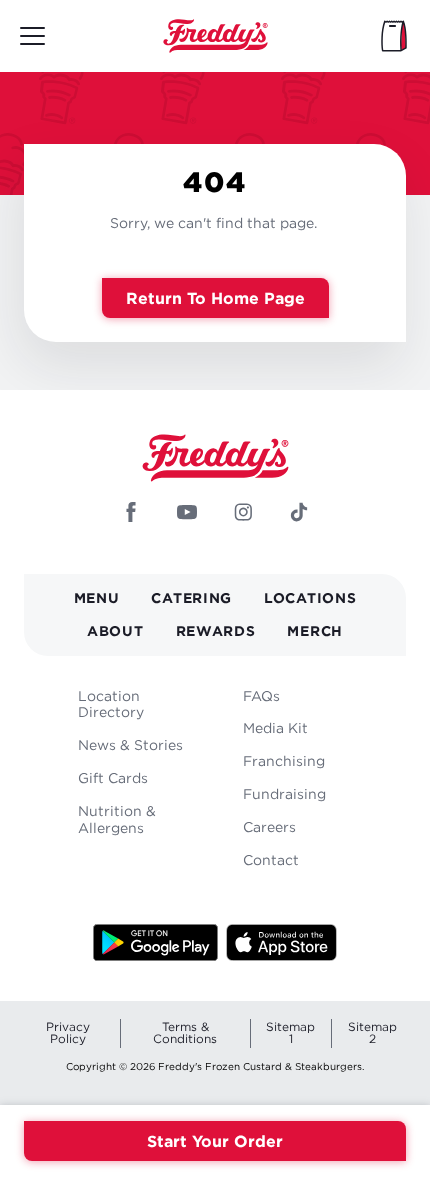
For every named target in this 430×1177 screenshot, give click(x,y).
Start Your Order (215, 1141)
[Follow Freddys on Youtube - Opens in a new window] (187, 514)
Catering (191, 597)
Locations (310, 597)
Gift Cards (113, 777)
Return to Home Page (215, 298)
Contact (271, 859)
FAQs (261, 695)
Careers (269, 826)
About (115, 630)
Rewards (216, 630)
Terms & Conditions (185, 1032)
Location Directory (111, 704)
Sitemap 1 (290, 1032)
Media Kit (275, 727)
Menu (97, 597)
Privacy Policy (68, 1032)
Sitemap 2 (372, 1032)
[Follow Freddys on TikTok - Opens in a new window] (299, 514)
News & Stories (130, 744)
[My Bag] (394, 36)
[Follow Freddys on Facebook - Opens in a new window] (131, 514)
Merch (315, 630)
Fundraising (284, 793)
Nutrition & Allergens (117, 819)
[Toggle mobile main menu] (32, 36)
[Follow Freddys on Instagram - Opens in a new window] (243, 514)
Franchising (284, 760)
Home (215, 36)
